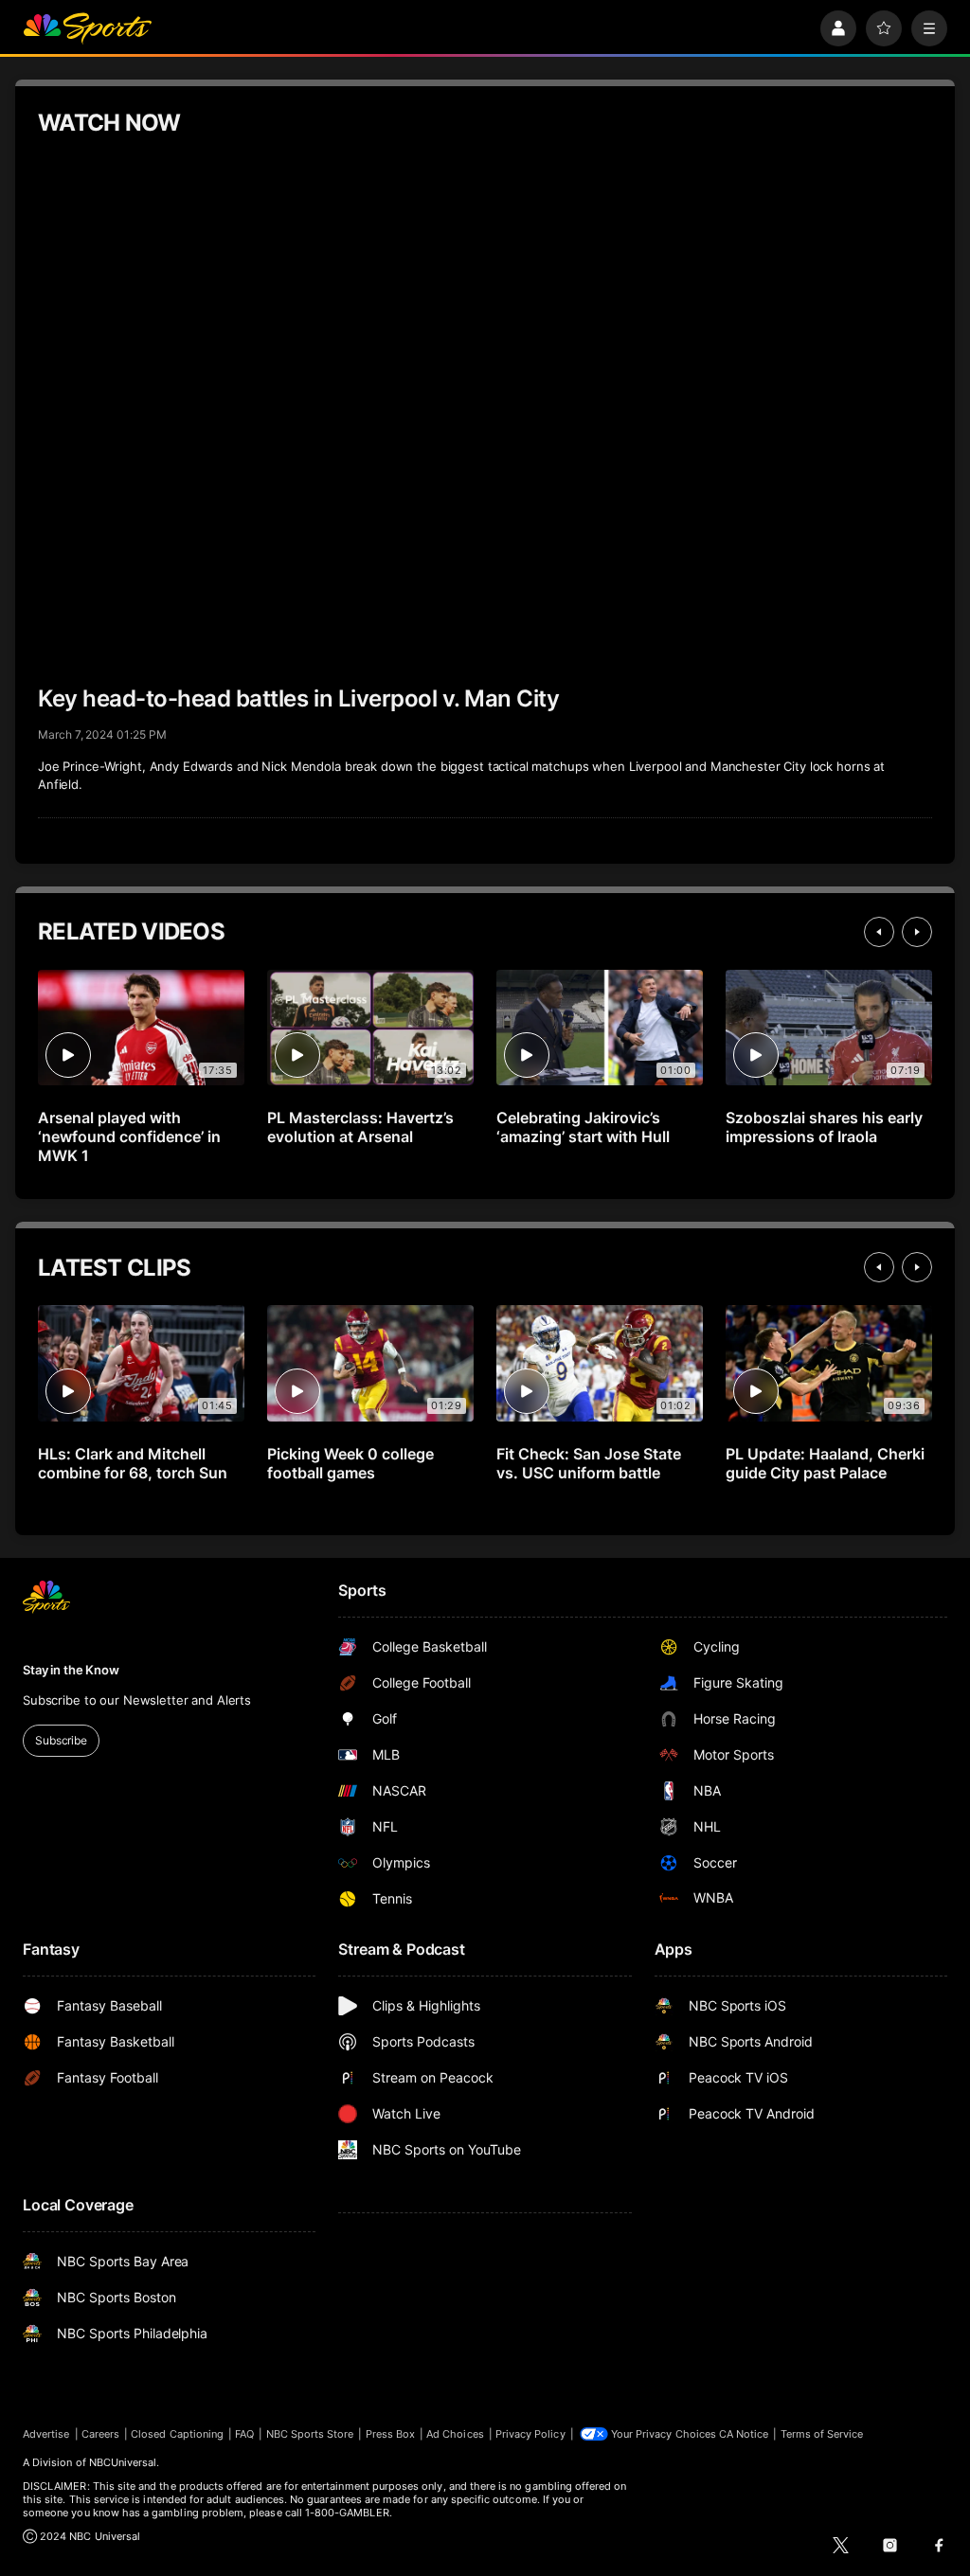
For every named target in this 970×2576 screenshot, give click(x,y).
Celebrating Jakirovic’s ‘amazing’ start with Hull (583, 1127)
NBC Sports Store (310, 2434)
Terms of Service (822, 2434)
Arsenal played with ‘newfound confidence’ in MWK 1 (129, 1136)
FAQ (244, 2434)
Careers (100, 2434)
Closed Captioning (177, 2434)
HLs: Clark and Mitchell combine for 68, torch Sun (133, 1463)
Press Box (391, 2434)
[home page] (87, 28)
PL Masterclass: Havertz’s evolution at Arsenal (360, 1127)
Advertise (46, 2434)
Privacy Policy (530, 2434)
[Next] (917, 932)
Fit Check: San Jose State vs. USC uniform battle (589, 1463)
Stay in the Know (71, 1670)
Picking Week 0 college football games (350, 1463)
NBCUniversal (123, 2462)
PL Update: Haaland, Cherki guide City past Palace (825, 1463)
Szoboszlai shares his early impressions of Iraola (824, 1127)
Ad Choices (455, 2434)
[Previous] (879, 932)
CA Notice (744, 2434)
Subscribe (61, 1740)
